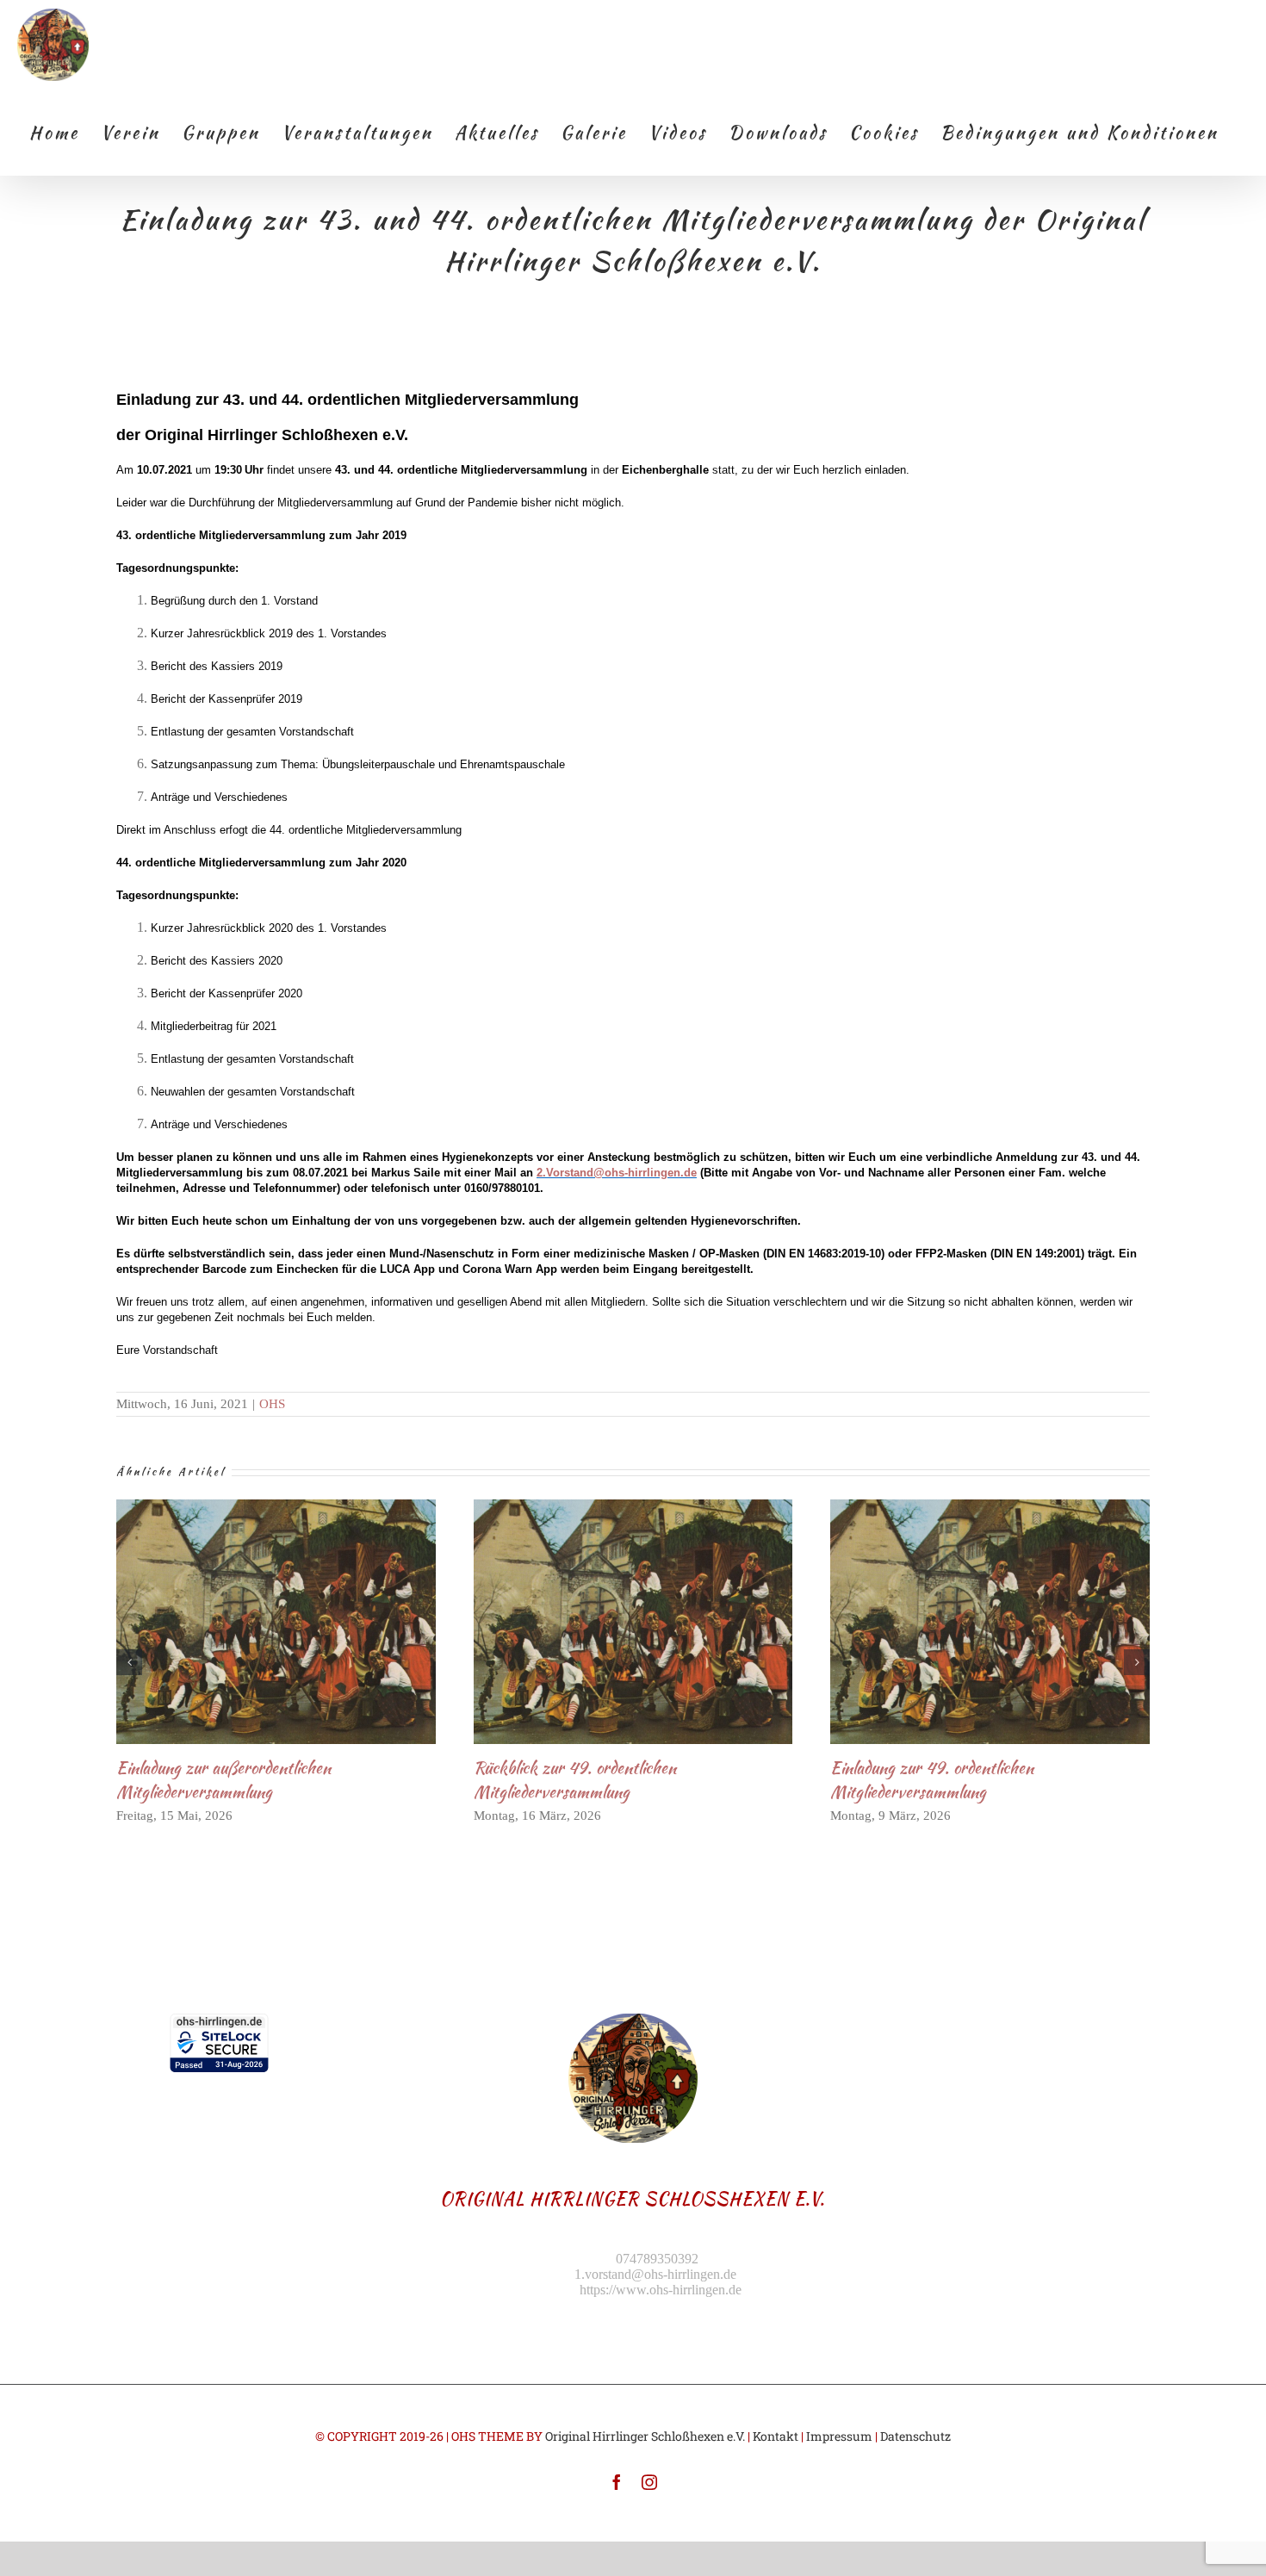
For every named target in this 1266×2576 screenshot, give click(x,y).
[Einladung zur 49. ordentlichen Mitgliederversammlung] (990, 1622)
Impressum (839, 2436)
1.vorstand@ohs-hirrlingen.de (655, 2274)
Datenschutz (915, 2436)
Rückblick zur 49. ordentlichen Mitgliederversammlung (604, 1621)
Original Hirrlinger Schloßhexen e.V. (645, 2436)
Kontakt (776, 2436)
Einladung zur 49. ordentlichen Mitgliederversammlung (962, 1621)
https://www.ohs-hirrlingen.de (661, 2290)
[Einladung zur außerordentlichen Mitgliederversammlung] (276, 1622)
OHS (272, 1404)
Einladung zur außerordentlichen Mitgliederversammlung (248, 1621)
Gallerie (304, 1621)
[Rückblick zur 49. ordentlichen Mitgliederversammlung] (633, 1622)
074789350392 (657, 2259)
